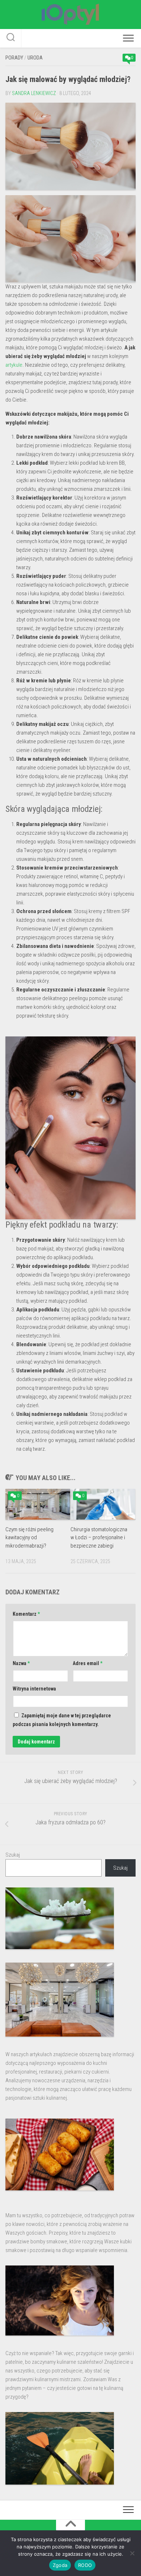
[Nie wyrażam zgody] (132, 2553)
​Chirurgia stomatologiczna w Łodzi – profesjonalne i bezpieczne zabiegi (99, 1538)
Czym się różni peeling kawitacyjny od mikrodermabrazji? (29, 1538)
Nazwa (21, 1663)
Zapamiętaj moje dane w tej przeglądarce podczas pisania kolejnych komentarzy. (62, 1720)
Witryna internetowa (34, 1689)
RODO (85, 2565)
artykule (14, 365)
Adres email (87, 1663)
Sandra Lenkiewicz (34, 93)
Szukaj (13, 1855)
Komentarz (26, 1614)
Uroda (35, 58)
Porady (14, 58)
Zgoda (60, 2565)
